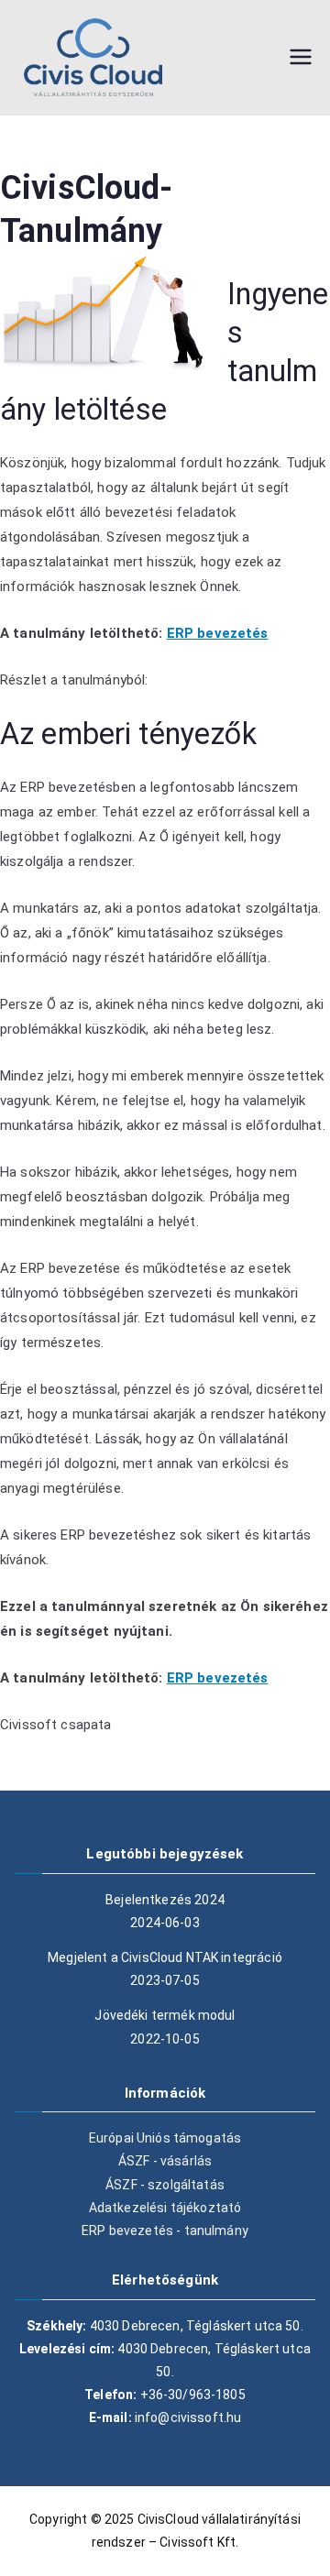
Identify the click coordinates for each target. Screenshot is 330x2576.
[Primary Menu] (301, 57)
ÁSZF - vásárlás (165, 2161)
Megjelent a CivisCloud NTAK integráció (165, 1957)
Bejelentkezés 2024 (165, 1900)
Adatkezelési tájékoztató (165, 2208)
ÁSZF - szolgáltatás (165, 2185)
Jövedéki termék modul (165, 2015)
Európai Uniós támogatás (165, 2138)
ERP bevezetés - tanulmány (165, 2231)
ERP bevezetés (218, 633)
